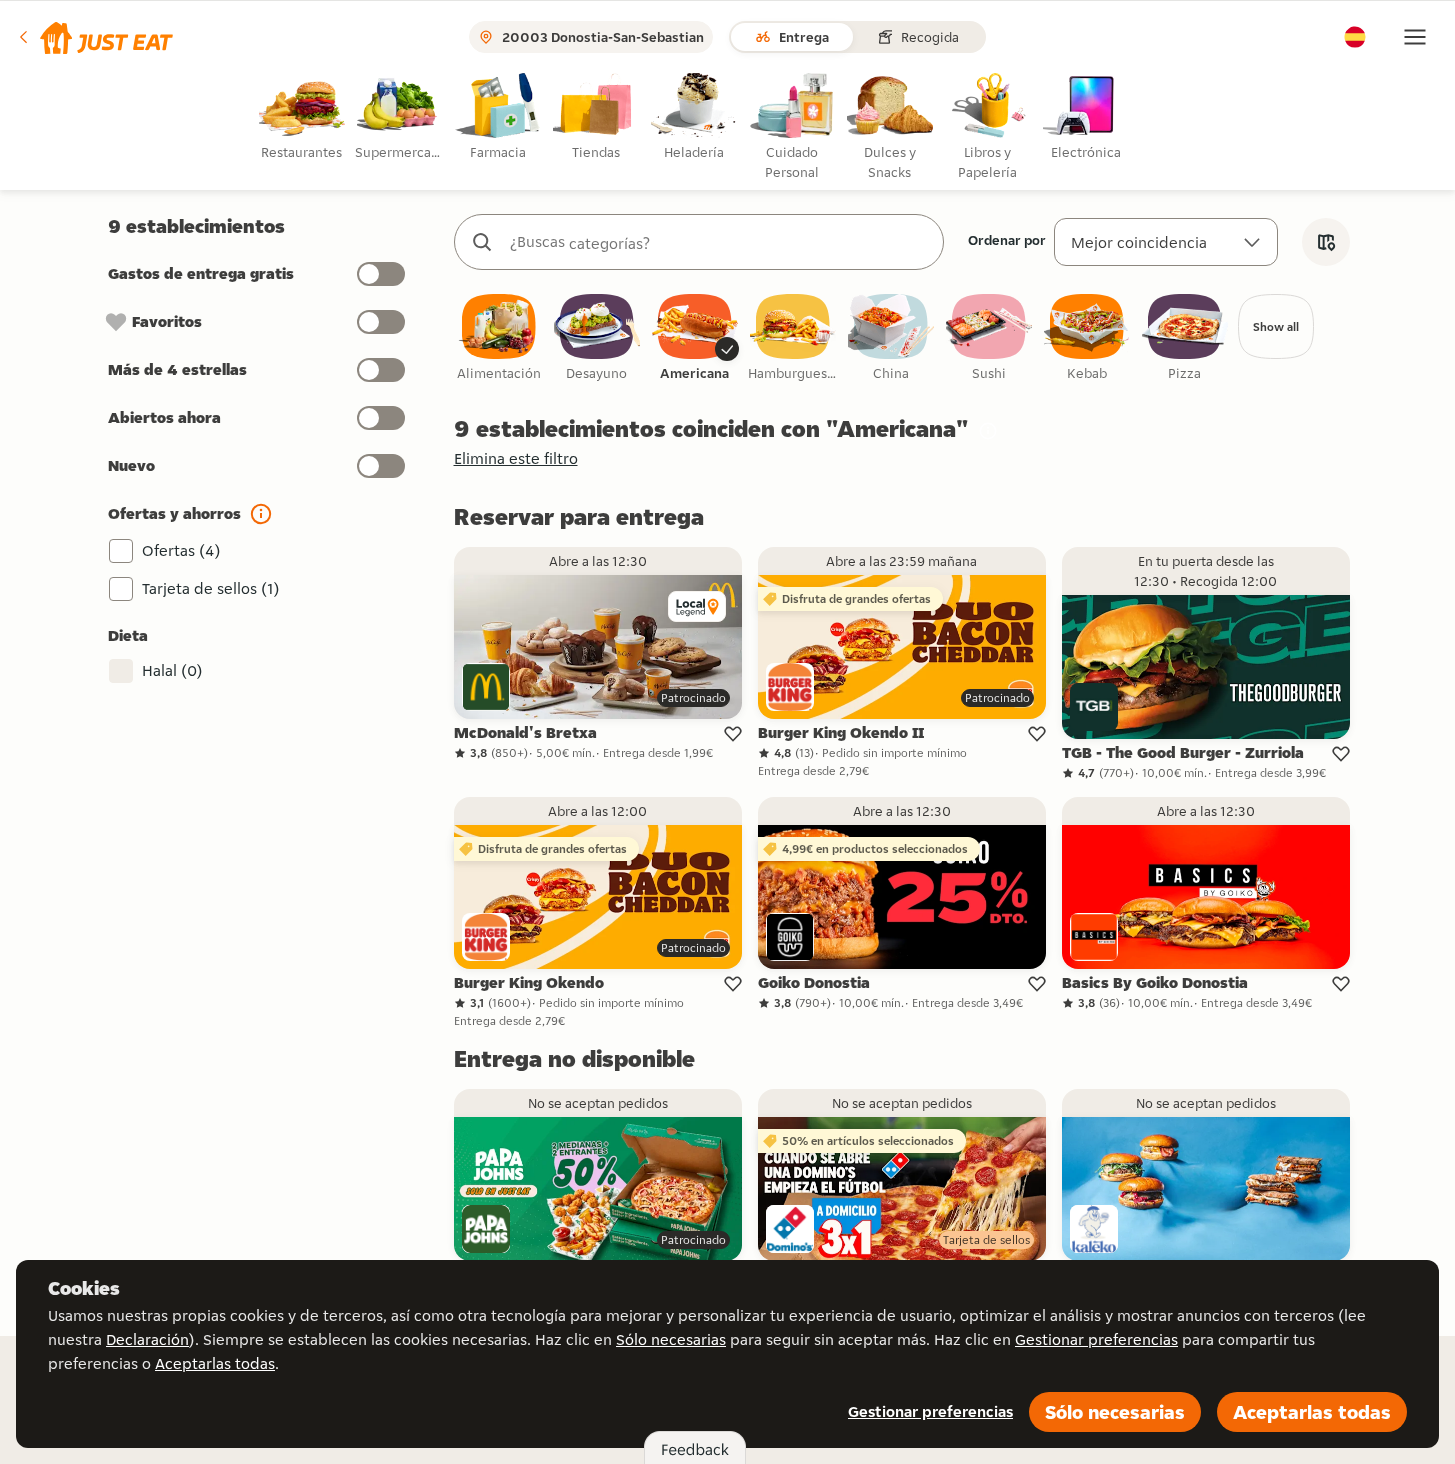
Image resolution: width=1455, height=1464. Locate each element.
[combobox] (719, 242)
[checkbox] (499, 338)
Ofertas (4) (181, 550)
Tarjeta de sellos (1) (211, 588)
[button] (94, 37)
